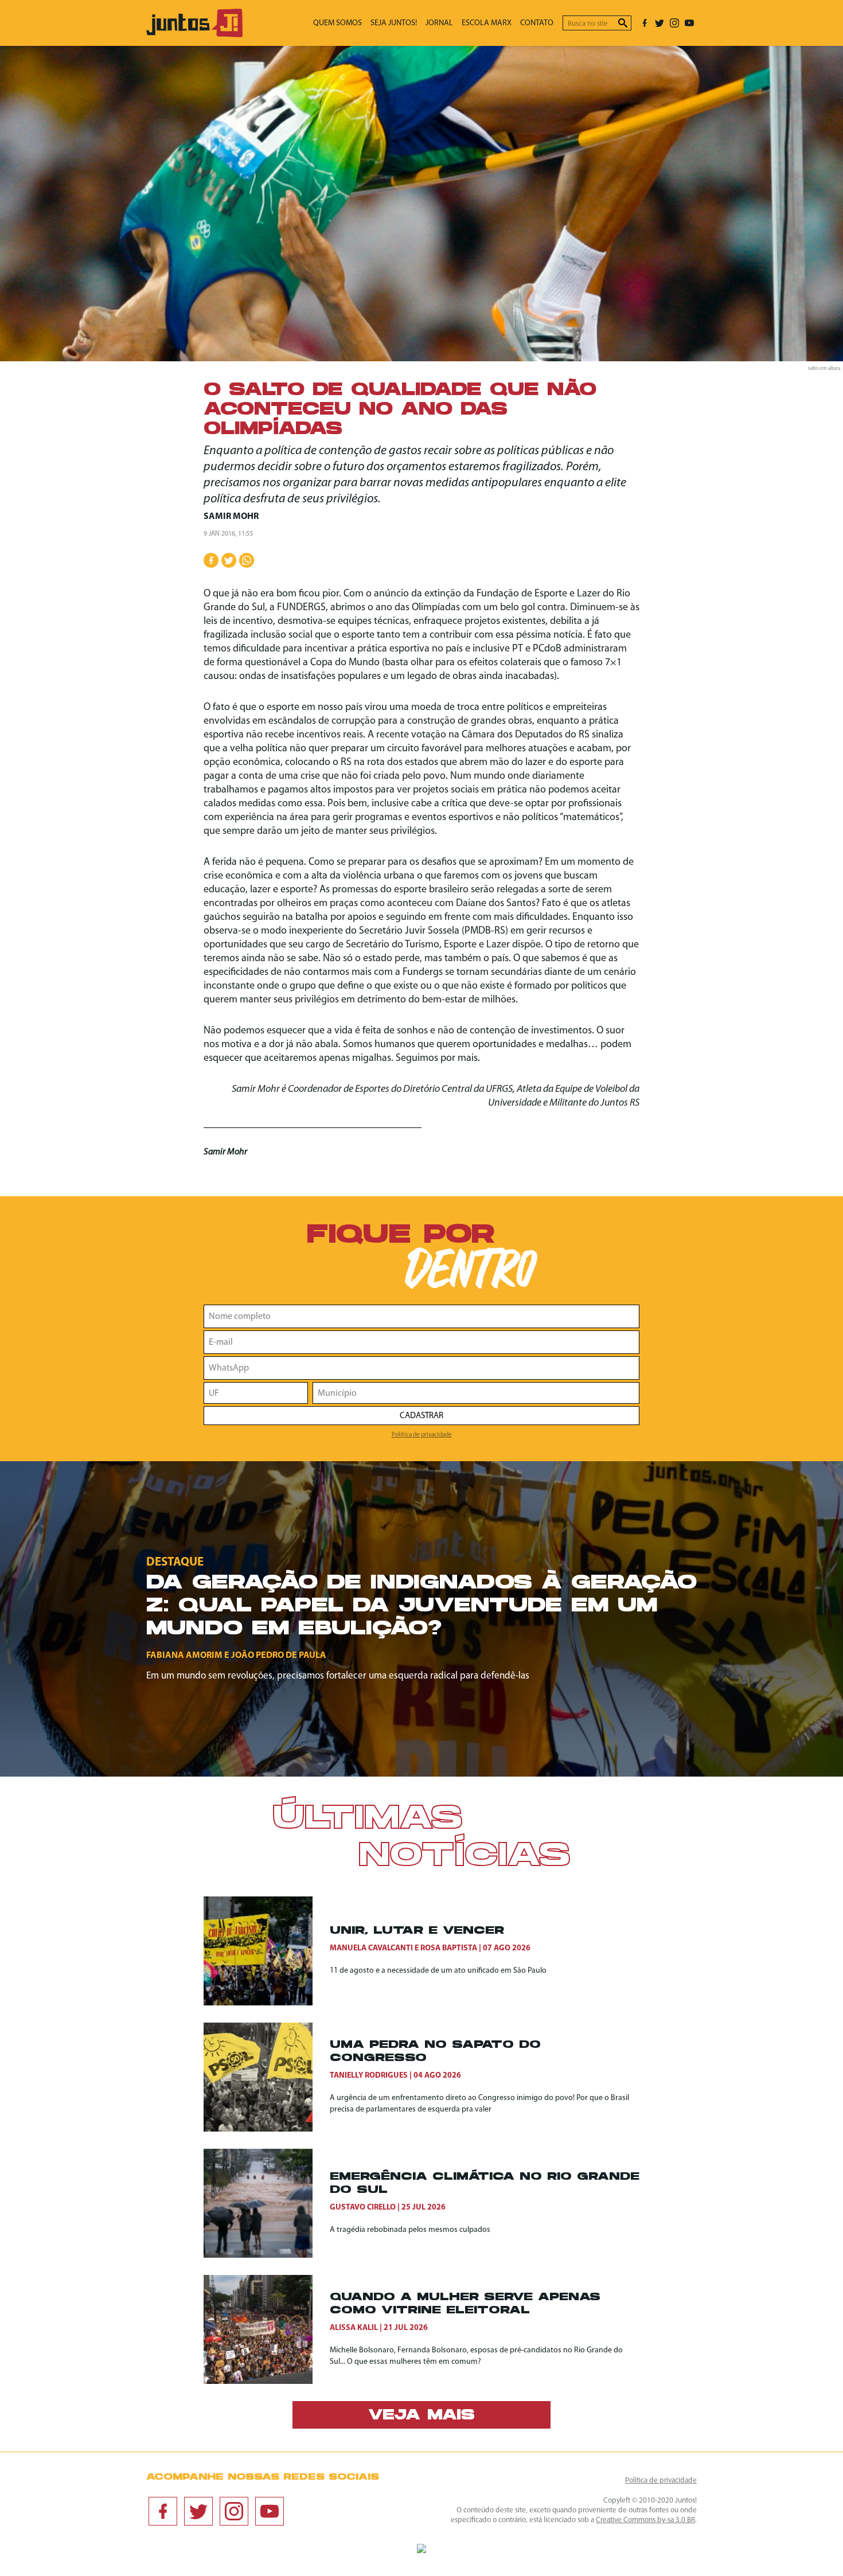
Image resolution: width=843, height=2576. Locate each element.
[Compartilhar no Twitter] (229, 560)
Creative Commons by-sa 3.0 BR (645, 2520)
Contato (537, 23)
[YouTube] (689, 23)
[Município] (476, 1393)
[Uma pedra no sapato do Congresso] (267, 2077)
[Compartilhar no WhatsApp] (247, 560)
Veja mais (421, 2416)
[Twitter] (659, 23)
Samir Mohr (231, 517)
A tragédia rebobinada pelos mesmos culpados (410, 2230)
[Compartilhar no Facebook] (211, 560)
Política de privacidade (422, 1435)
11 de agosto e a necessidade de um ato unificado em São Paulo (438, 1971)
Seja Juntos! (394, 23)
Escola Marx (487, 23)
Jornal (439, 23)
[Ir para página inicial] (194, 35)
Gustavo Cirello (363, 2208)
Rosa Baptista (449, 1948)
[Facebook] (645, 23)
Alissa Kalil (354, 2328)
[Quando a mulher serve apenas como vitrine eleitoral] (267, 2329)
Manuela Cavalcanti (371, 1948)
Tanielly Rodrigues (369, 2076)
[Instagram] (674, 23)
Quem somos (337, 23)
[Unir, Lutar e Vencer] (267, 1951)
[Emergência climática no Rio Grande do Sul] (267, 2203)
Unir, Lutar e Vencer (417, 1931)
